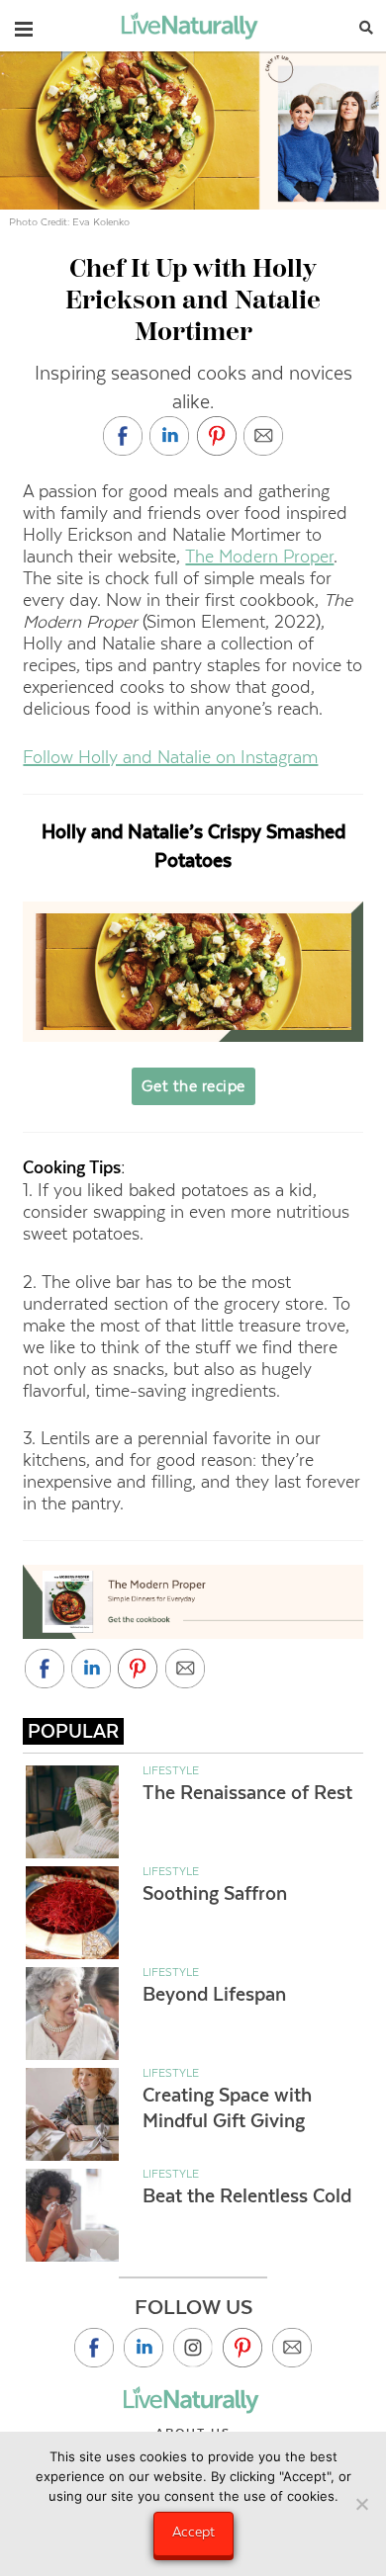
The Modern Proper (259, 557)
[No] (361, 2504)
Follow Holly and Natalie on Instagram (170, 757)
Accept (193, 2532)
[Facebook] (94, 2348)
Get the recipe (193, 1086)
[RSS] (292, 2348)
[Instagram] (193, 2348)
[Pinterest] (242, 2348)
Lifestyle (171, 1770)
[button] (24, 25)
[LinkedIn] (144, 2348)
